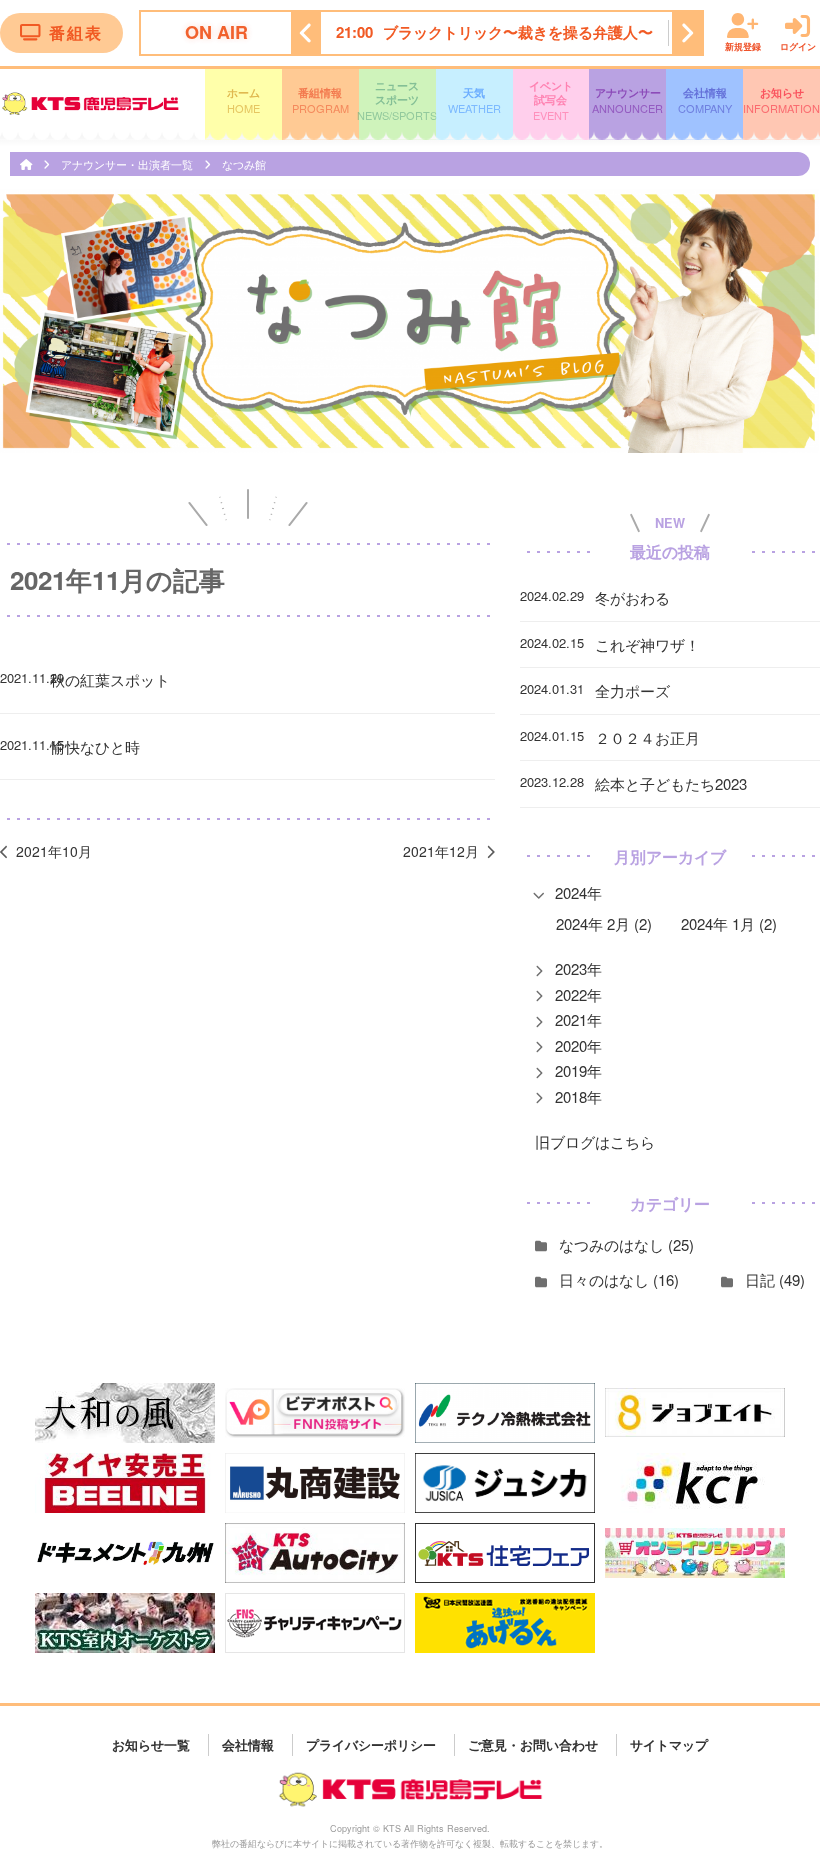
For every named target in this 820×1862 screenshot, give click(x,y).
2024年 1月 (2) (729, 923)
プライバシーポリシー (371, 1744)
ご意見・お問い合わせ (533, 1744)
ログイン (798, 45)
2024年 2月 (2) (604, 923)
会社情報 (705, 100)
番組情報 (320, 100)
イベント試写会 (551, 101)
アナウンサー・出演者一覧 (128, 164)
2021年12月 (441, 851)
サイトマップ (669, 1744)
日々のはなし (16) (619, 1279)
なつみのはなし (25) (626, 1244)
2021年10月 (54, 851)
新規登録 (743, 45)
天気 (474, 100)
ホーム (243, 100)
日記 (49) (775, 1279)
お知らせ (781, 100)
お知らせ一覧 (151, 1744)
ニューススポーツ (397, 101)
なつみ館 (244, 164)
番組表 (76, 32)
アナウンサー (627, 100)
